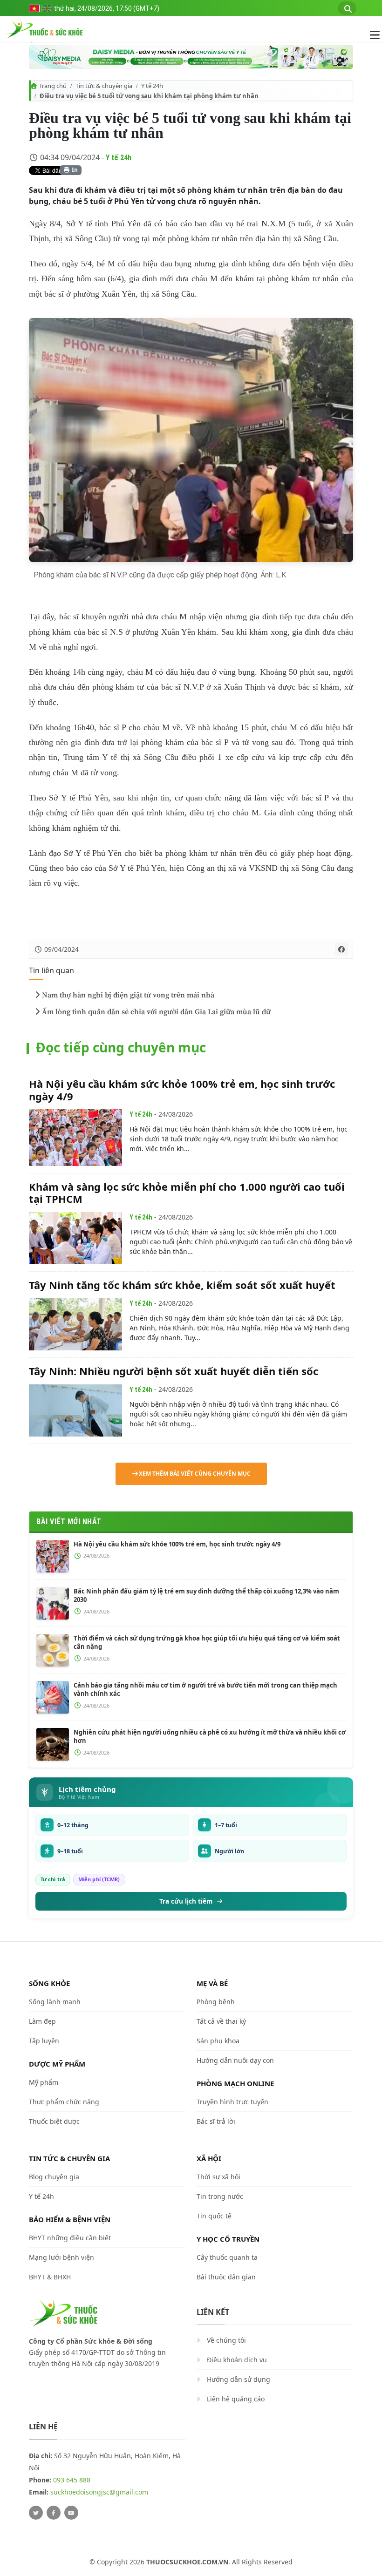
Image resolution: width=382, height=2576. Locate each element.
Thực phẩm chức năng (64, 2102)
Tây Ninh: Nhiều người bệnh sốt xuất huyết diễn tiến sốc (174, 1371)
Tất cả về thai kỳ (221, 2021)
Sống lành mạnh (55, 2002)
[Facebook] (54, 2513)
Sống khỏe (49, 1983)
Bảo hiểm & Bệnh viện (70, 2219)
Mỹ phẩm (44, 2082)
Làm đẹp (42, 2021)
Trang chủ (53, 86)
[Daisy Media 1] (191, 57)
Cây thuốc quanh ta (227, 2257)
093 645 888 (72, 2480)
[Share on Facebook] (341, 949)
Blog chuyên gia (54, 2177)
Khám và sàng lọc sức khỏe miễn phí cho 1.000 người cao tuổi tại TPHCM (187, 1193)
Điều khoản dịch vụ (237, 2360)
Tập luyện (44, 2041)
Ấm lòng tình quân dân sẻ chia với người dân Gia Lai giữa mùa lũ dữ (156, 1012)
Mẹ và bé (212, 1983)
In (74, 170)
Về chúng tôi (226, 2340)
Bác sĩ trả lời (216, 2121)
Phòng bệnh (216, 2002)
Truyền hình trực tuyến (232, 2102)
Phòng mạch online (235, 2083)
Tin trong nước (220, 2196)
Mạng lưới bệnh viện (61, 2257)
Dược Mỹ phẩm (57, 2064)
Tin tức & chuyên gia (104, 86)
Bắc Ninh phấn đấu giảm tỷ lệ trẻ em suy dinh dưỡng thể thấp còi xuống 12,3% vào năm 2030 (206, 1595)
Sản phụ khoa (218, 2041)
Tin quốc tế (214, 2216)
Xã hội (209, 2158)
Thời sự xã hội (218, 2177)
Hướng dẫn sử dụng (239, 2379)
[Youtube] (71, 2513)
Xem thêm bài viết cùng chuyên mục (195, 1474)
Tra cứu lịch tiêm (186, 1901)
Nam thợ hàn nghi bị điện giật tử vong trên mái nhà (128, 995)
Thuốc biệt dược (54, 2121)
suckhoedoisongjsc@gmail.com (99, 2492)
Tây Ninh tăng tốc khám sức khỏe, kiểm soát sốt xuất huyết (182, 1285)
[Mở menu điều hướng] (370, 35)
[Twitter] (36, 2513)
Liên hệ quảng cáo (236, 2399)
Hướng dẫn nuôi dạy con (235, 2060)
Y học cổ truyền (228, 2239)
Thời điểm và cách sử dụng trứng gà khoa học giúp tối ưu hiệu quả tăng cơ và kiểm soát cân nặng (207, 1642)
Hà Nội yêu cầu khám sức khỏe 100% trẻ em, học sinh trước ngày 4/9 (182, 1090)
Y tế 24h (152, 86)
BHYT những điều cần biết (70, 2238)
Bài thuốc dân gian (226, 2277)
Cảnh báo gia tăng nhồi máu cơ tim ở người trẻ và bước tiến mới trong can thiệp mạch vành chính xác (205, 1689)
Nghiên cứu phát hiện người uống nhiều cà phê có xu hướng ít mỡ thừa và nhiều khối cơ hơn (210, 1736)
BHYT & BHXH (50, 2277)
